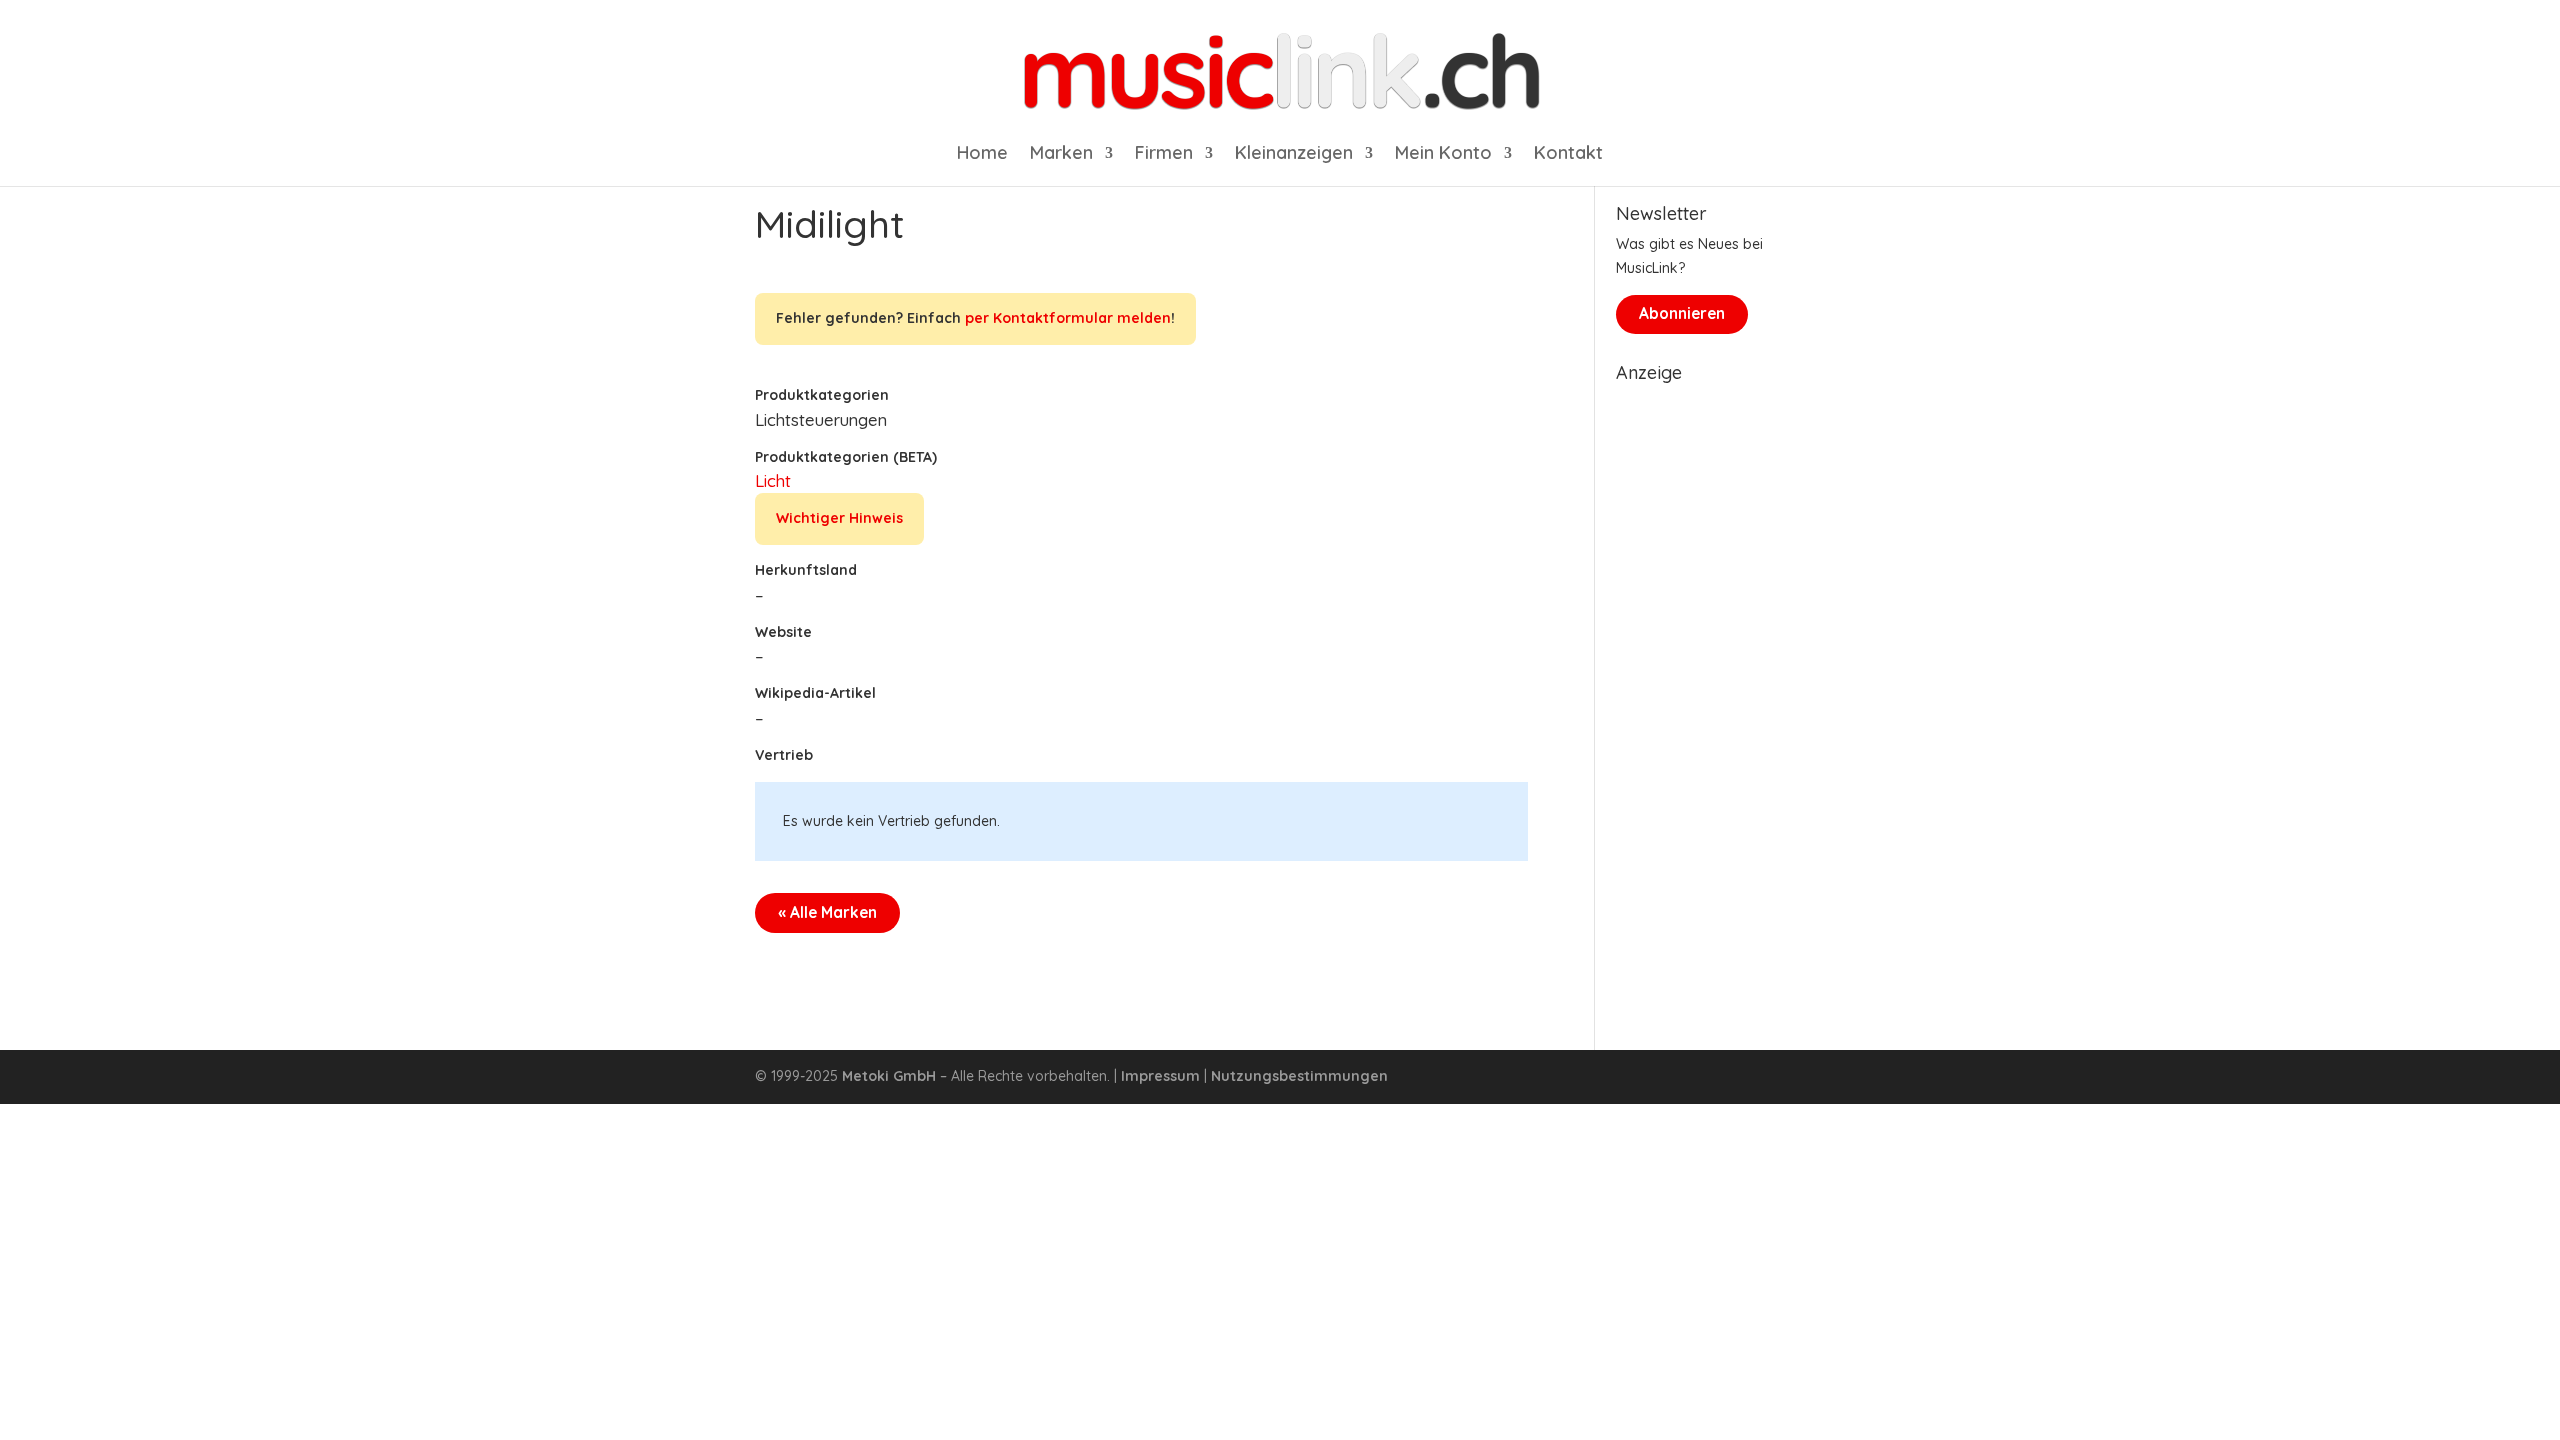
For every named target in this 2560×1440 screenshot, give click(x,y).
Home (982, 155)
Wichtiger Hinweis (839, 518)
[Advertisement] (1710, 692)
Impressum (1160, 1076)
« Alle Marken (827, 912)
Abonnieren (1682, 313)
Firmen (1164, 155)
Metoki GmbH (889, 1076)
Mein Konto (1443, 155)
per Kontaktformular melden (1068, 318)
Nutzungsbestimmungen (1299, 1076)
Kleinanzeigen (1294, 155)
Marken (1061, 155)
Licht (773, 480)
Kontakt (1568, 155)
